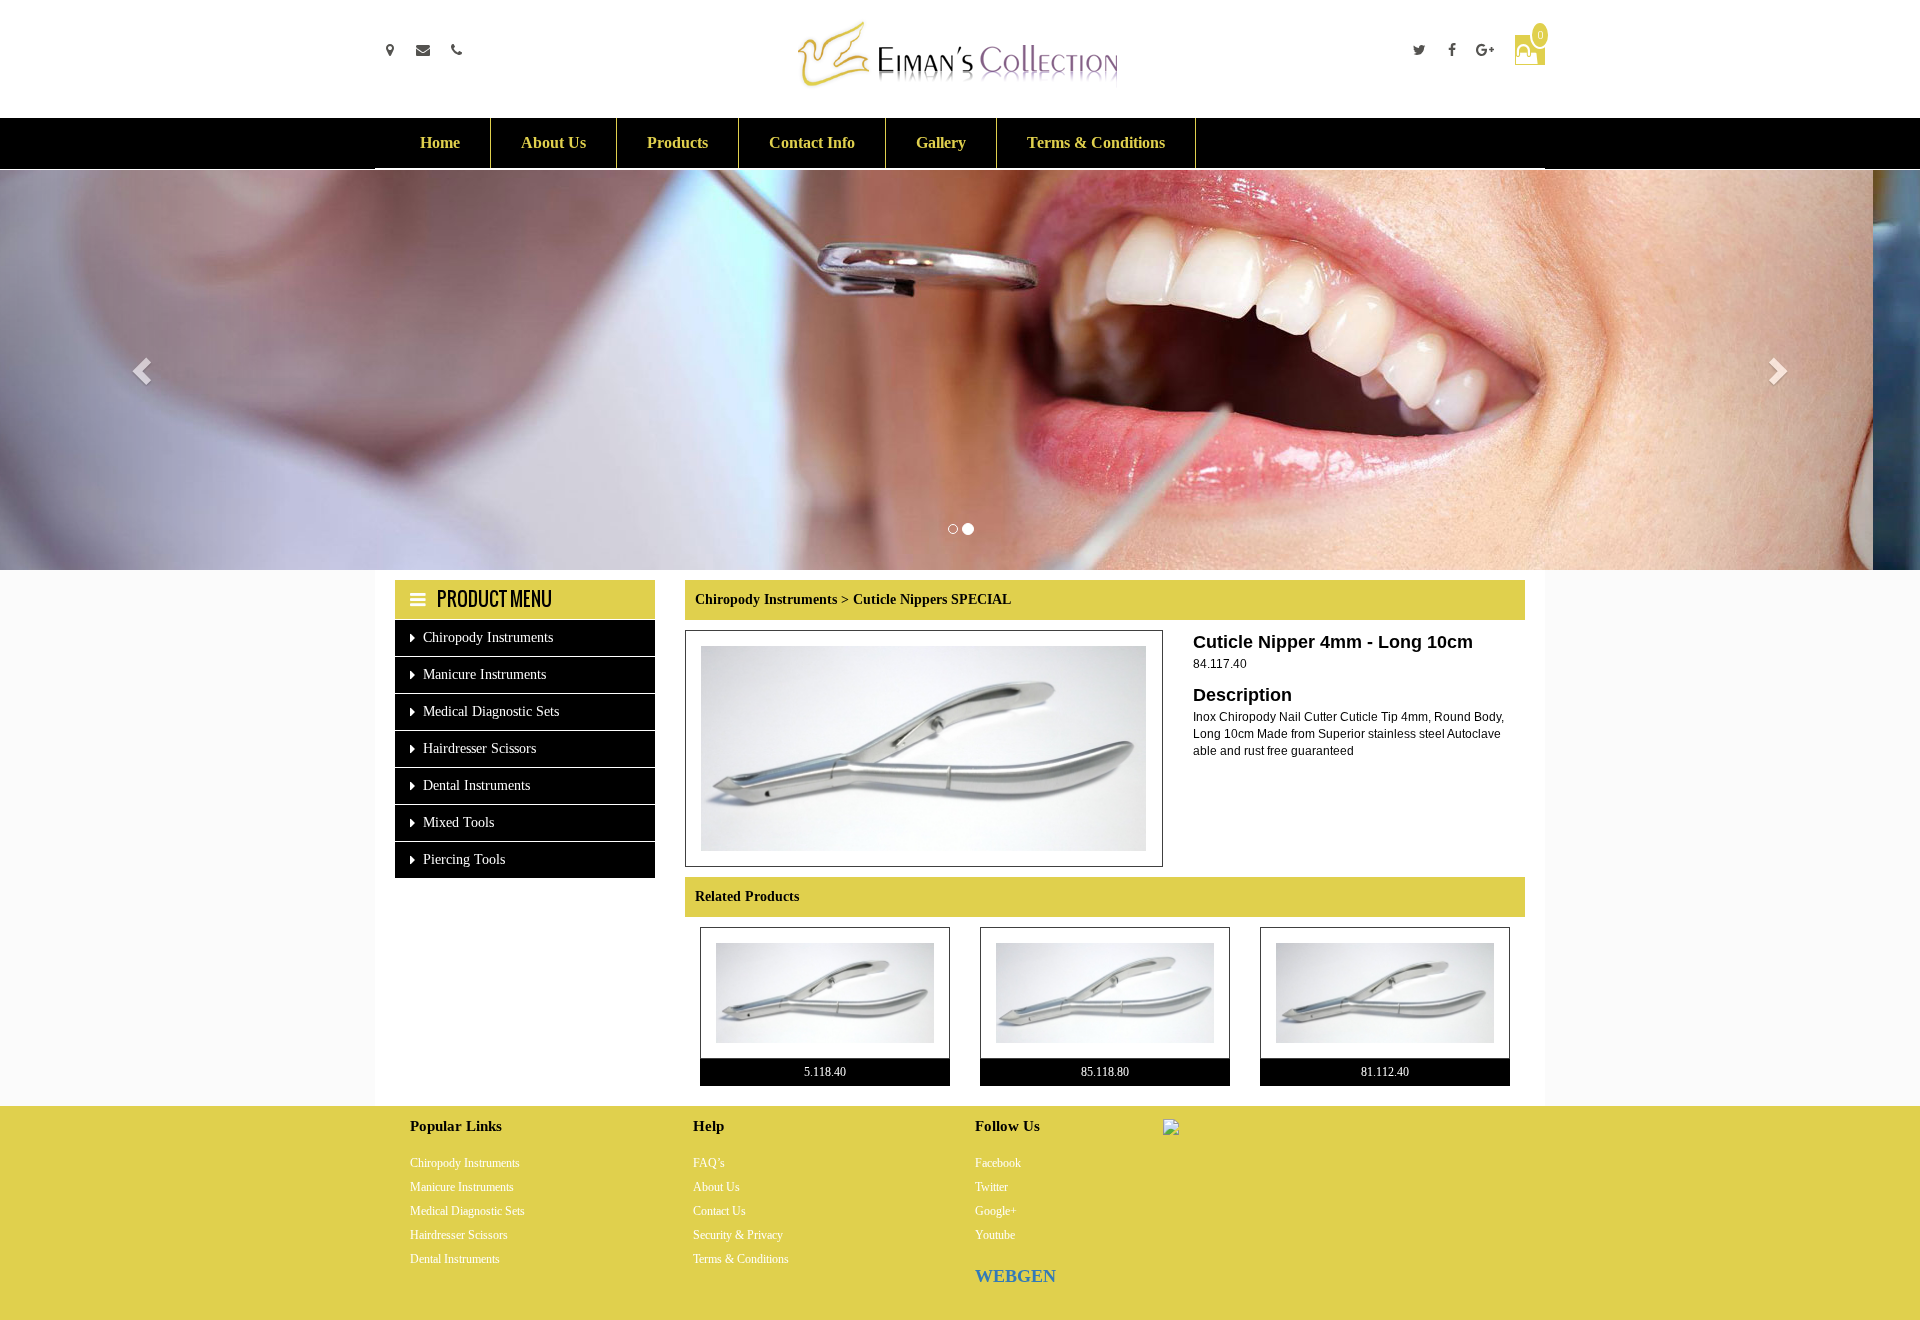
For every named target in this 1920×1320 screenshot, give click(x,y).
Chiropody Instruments (488, 637)
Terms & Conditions (1096, 142)
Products (677, 142)
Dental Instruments (476, 785)
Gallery (941, 142)
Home (440, 142)
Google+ (996, 1211)
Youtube (995, 1235)
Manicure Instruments (484, 674)
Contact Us (719, 1211)
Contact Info (812, 142)
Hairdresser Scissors (479, 748)
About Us (553, 142)
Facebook (998, 1163)
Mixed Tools (458, 822)
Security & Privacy (738, 1235)
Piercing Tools (464, 859)
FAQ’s (709, 1163)
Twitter (991, 1187)
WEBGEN (1015, 1276)
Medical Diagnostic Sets (491, 711)
